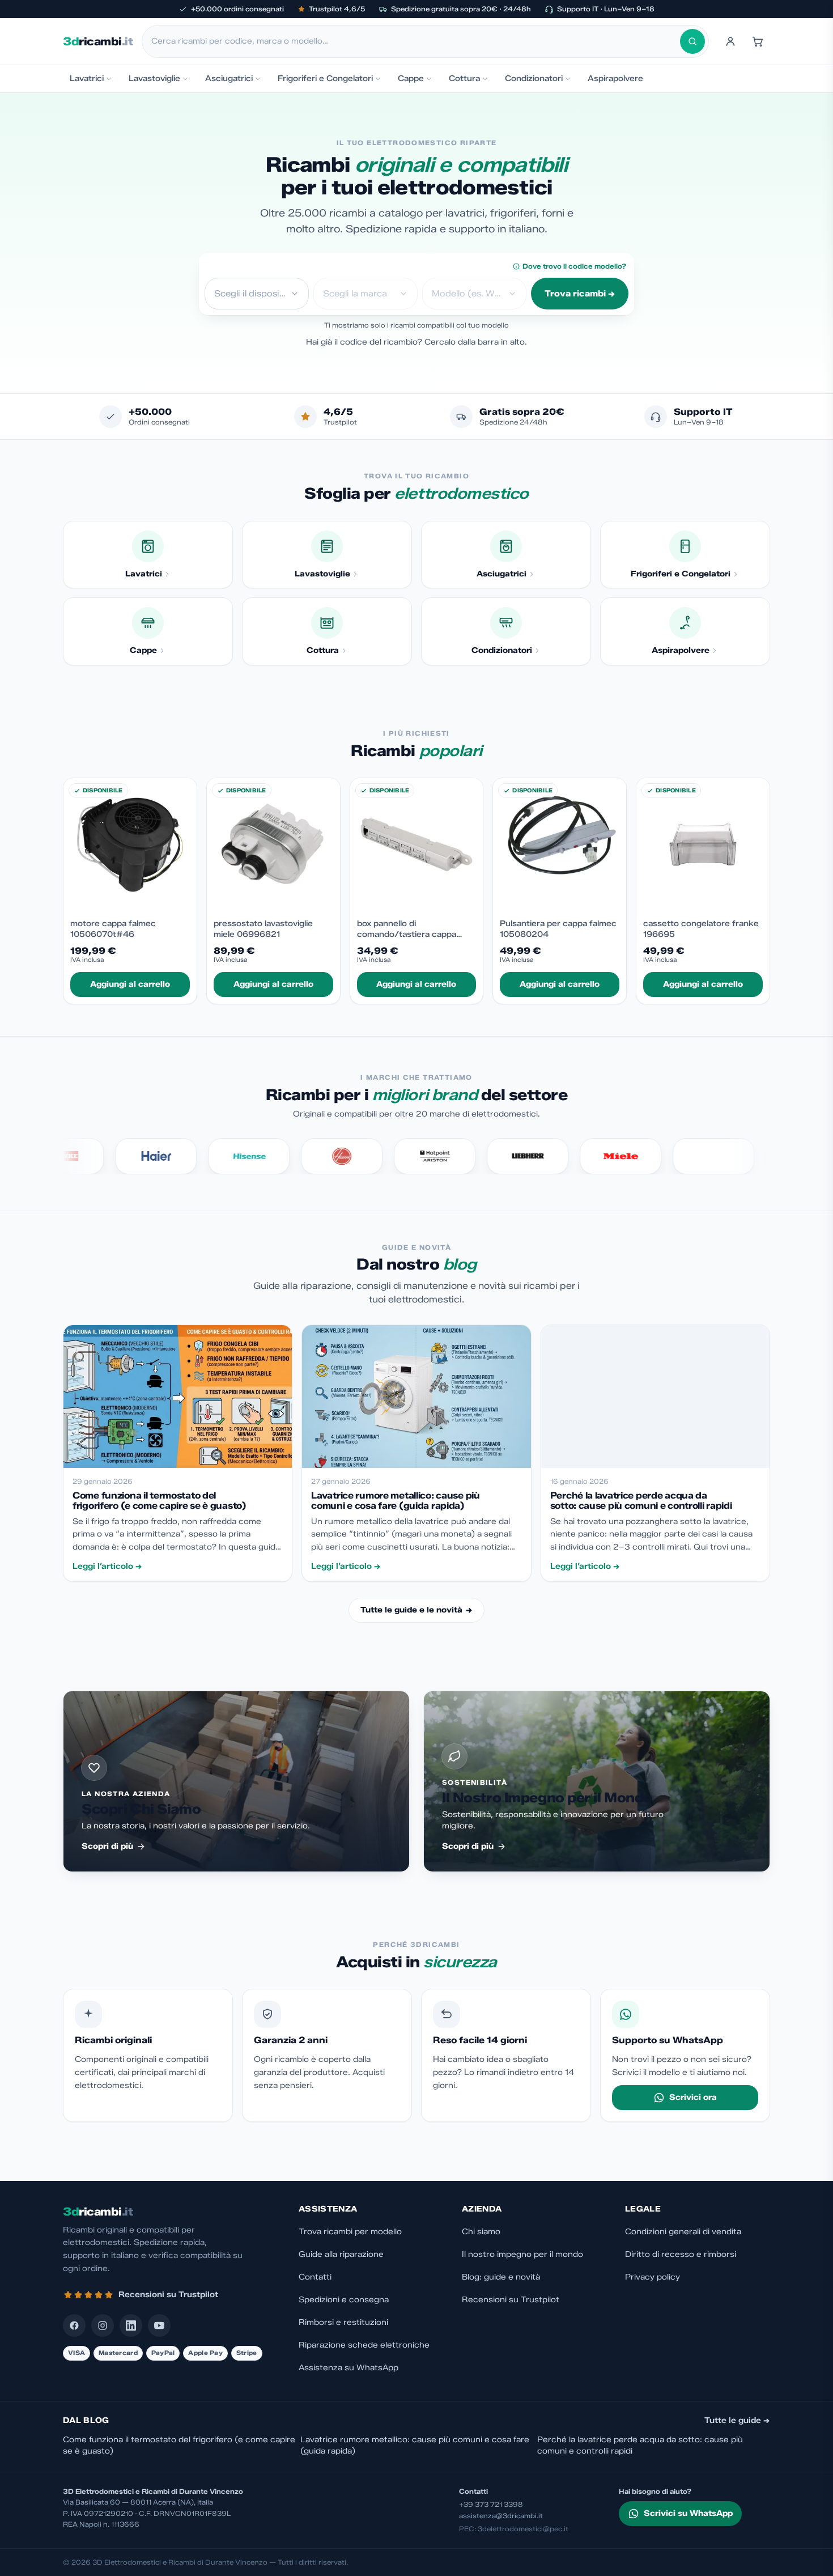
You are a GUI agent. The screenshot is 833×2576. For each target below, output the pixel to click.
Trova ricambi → (580, 294)
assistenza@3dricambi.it (501, 2516)
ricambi (98, 41)
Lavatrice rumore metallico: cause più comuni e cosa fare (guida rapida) (415, 2445)
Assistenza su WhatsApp (348, 2368)
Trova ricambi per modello (350, 2232)
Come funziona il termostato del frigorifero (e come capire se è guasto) (179, 2445)
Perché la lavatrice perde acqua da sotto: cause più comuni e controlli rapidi (640, 2445)
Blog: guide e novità (501, 2277)
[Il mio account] (730, 41)
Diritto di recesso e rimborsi (681, 2254)
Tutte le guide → (737, 2420)
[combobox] (416, 41)
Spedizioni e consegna (344, 2300)
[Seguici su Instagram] (103, 2325)
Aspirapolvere (615, 78)
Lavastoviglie (154, 78)
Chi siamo (481, 2232)
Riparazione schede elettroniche (364, 2345)
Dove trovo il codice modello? (574, 266)
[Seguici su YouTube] (159, 2325)
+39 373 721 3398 (491, 2504)
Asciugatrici (229, 78)
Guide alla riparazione (341, 2254)
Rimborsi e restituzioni (343, 2322)
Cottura (464, 78)
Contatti (315, 2277)
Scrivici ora (693, 2097)
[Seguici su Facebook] (74, 2325)
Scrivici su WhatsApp (688, 2513)
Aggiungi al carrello (130, 984)
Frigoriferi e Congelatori (325, 78)
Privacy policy (653, 2277)
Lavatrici (87, 78)
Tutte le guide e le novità (416, 1610)
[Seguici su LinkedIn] (131, 2325)
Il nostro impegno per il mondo (522, 2254)
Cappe (411, 78)
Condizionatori (534, 78)
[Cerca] (692, 41)
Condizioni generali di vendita (683, 2232)
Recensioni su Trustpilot (511, 2300)
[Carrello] (758, 41)
